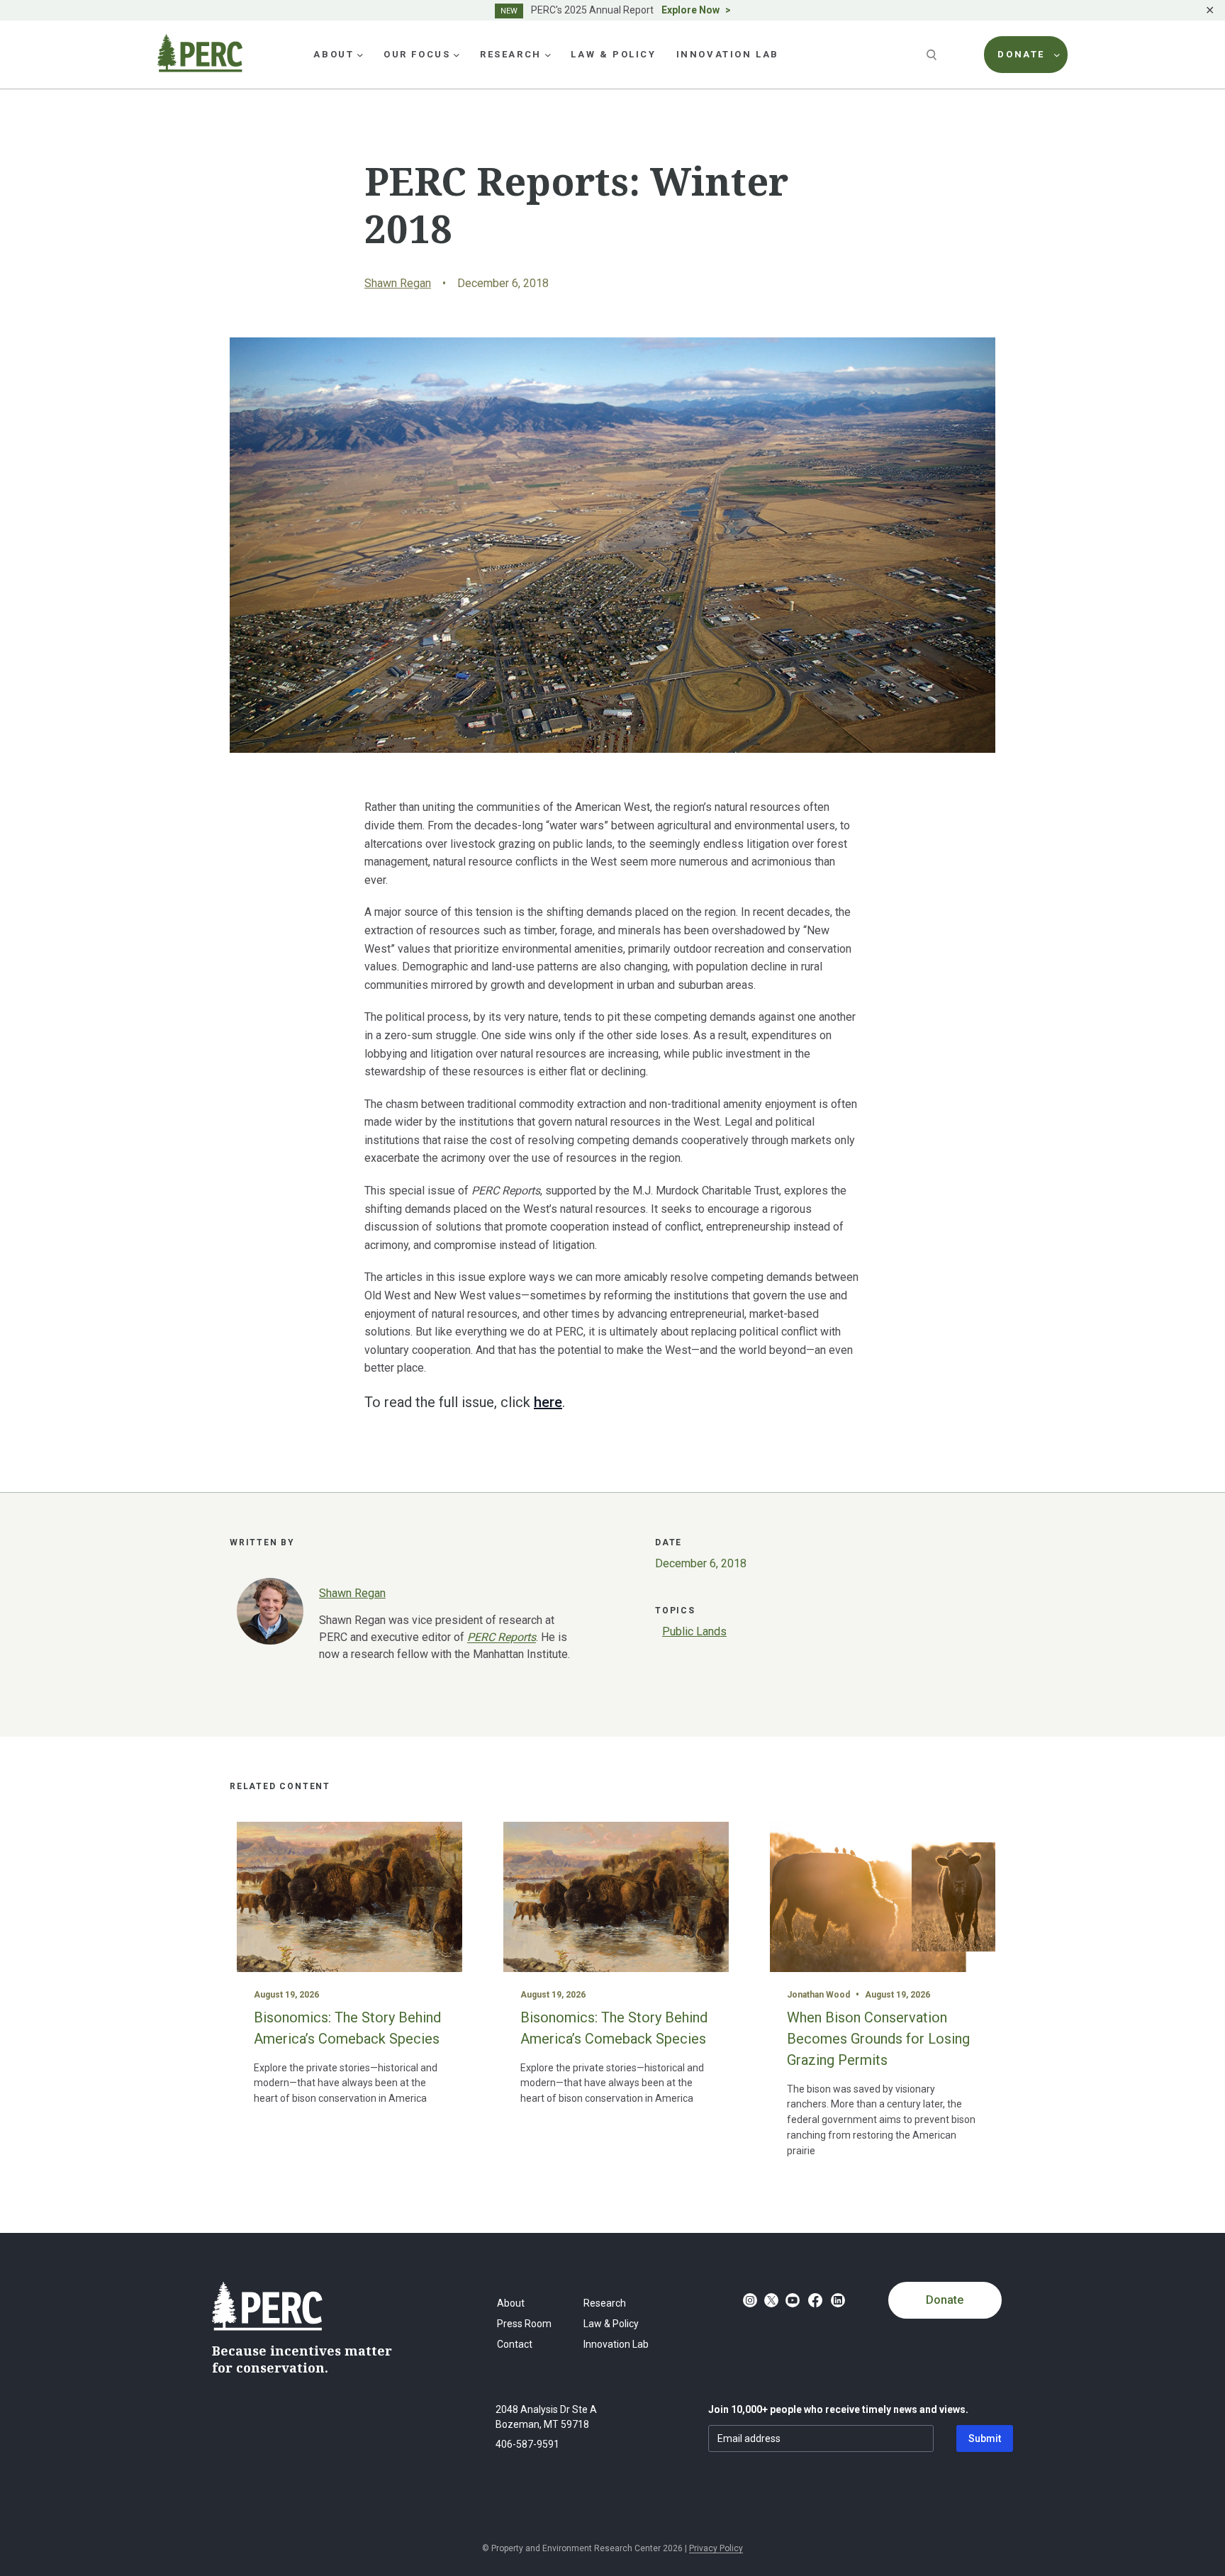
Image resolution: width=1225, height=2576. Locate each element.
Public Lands (694, 1631)
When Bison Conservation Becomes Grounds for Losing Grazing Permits (878, 2039)
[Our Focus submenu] (457, 55)
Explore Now (690, 10)
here (548, 1402)
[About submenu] (360, 55)
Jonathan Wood (818, 1995)
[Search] (933, 55)
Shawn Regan (398, 283)
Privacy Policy (716, 2548)
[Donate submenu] (1057, 55)
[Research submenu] (548, 55)
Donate (945, 2300)
